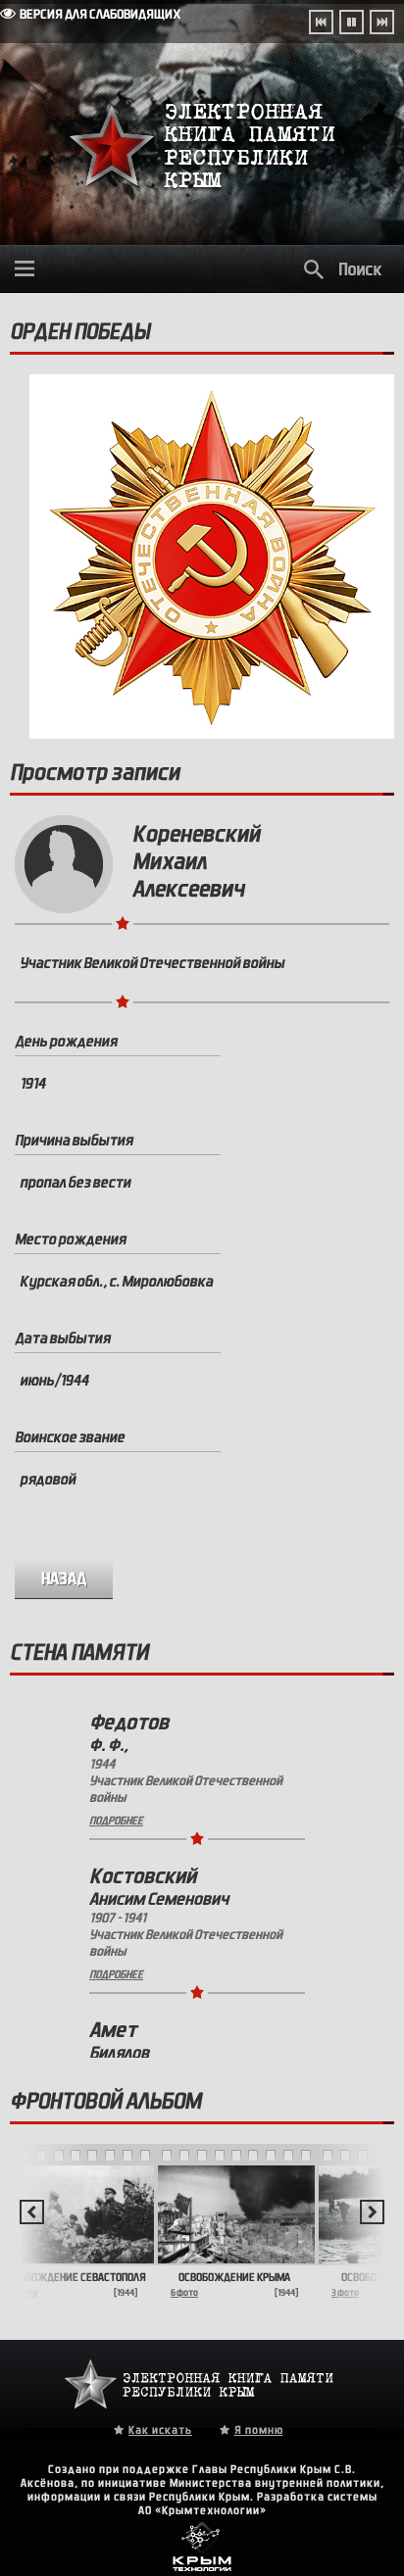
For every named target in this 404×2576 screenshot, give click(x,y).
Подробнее (116, 1821)
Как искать (160, 2430)
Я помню (259, 2430)
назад (64, 1579)
